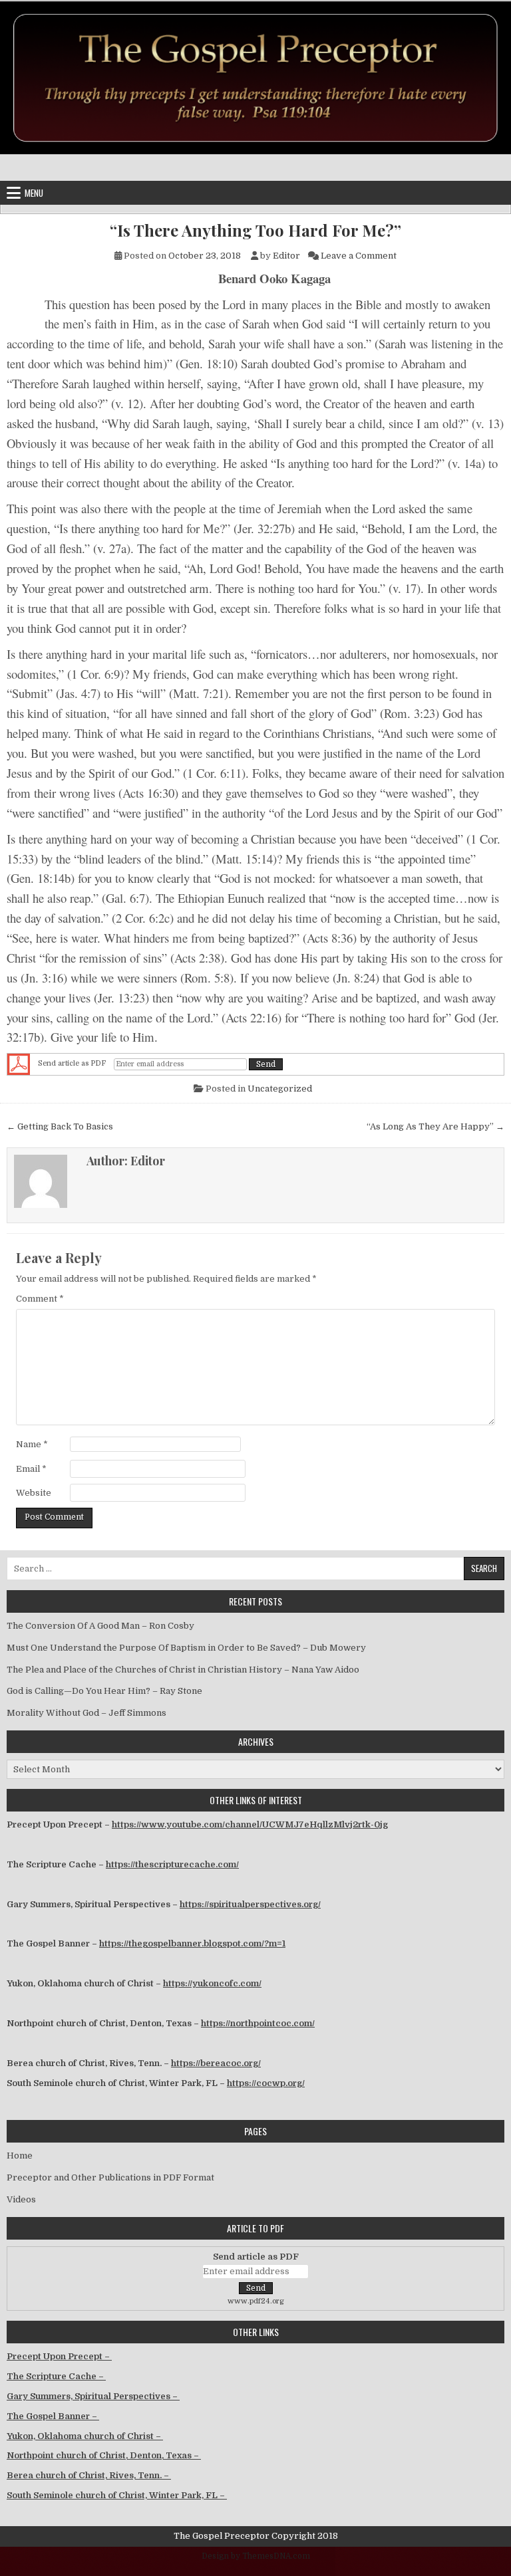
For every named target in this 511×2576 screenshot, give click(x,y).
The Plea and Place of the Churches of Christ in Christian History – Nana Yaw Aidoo (183, 1670)
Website (34, 1493)
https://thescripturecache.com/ (172, 1864)
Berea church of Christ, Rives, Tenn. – (89, 2475)
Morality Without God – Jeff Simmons (86, 1713)
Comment (40, 1299)
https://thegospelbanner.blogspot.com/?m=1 (192, 1943)
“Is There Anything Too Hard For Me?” (255, 230)
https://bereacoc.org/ (216, 2063)
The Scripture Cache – (56, 2376)
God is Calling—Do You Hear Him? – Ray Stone (104, 1691)
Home (20, 2156)
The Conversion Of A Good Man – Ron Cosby (100, 1626)
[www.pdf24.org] (19, 1064)
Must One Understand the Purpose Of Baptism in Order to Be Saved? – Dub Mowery (186, 1648)
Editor (286, 256)
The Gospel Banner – (53, 2416)
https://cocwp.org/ (266, 2083)
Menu (34, 193)
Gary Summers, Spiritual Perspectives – (93, 2396)
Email (31, 1469)
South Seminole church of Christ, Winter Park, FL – (117, 2495)
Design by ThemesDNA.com (256, 2556)
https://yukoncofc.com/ (212, 1983)
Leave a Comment (359, 256)
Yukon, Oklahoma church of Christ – (85, 2436)
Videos (21, 2199)
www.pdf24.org (256, 2301)
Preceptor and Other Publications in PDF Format (110, 2177)
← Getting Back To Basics (60, 1126)
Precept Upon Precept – (59, 2356)
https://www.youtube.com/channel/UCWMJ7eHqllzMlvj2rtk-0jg (250, 1824)
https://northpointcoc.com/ (258, 2023)
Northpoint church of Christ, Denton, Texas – (104, 2455)
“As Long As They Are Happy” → (435, 1126)
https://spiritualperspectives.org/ (250, 1904)
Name (32, 1444)
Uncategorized (280, 1089)
